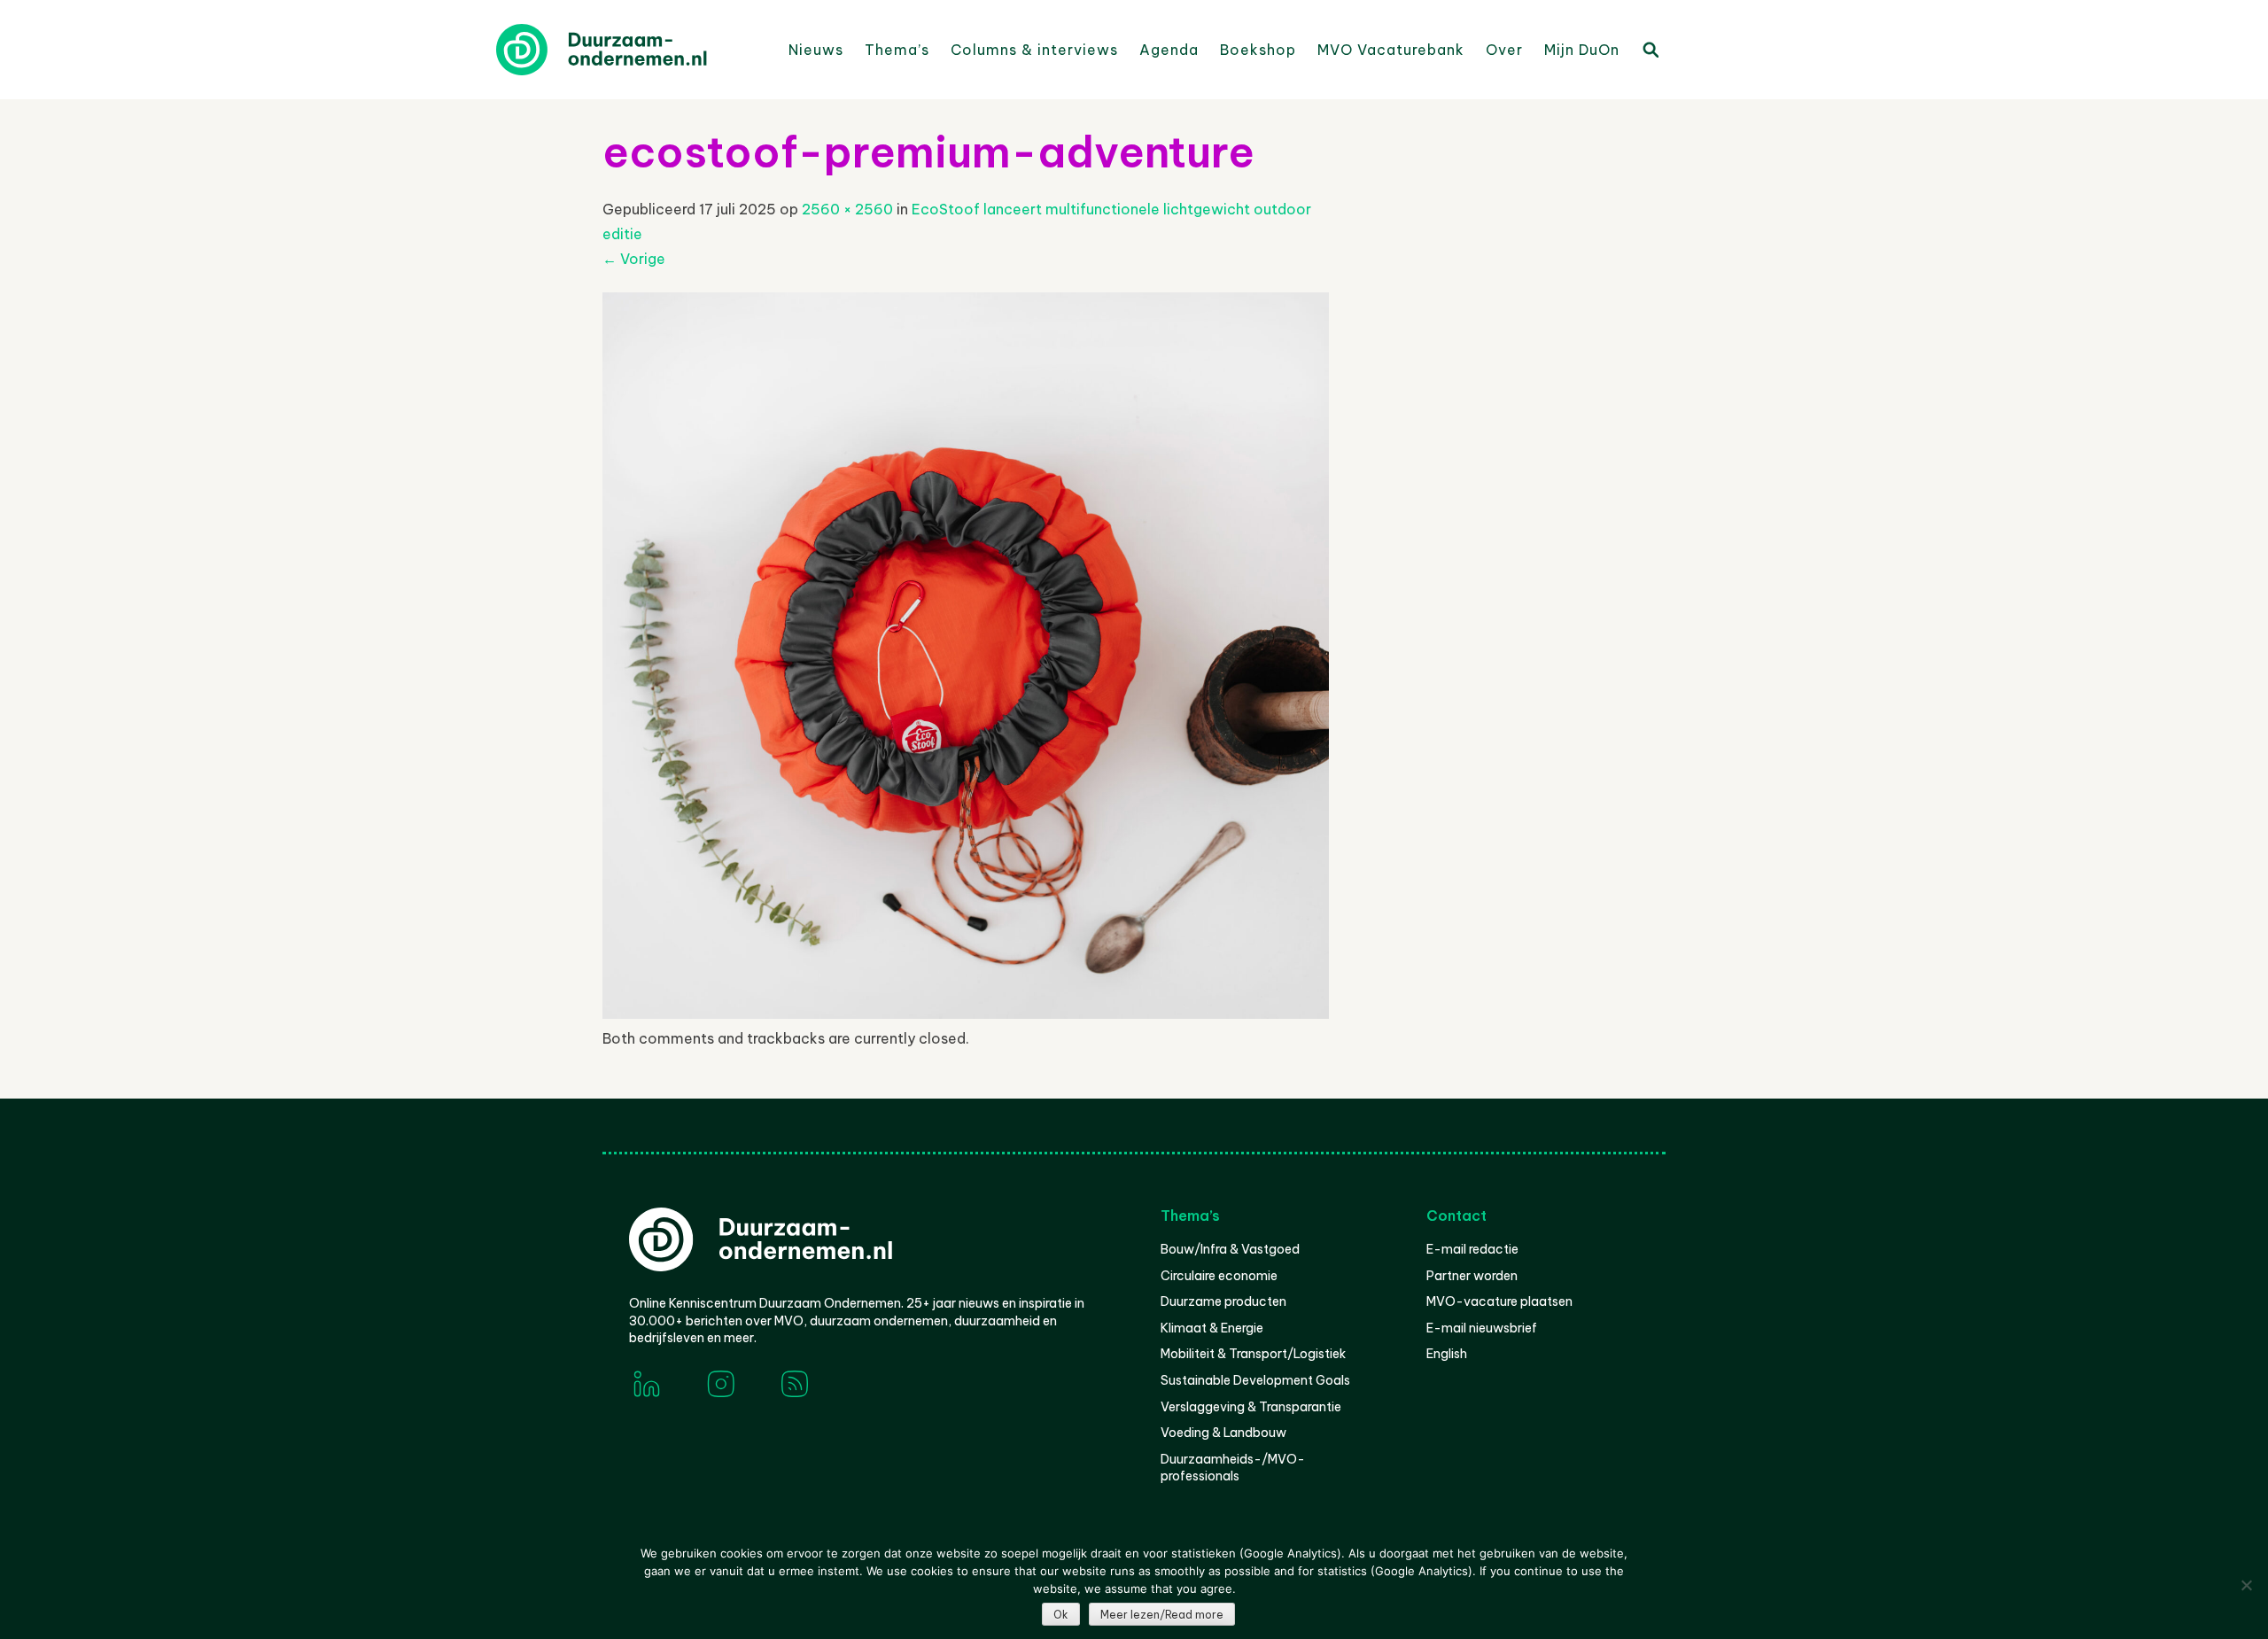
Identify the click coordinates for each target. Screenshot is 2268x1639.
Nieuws (816, 50)
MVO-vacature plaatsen (1499, 1301)
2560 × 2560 (847, 209)
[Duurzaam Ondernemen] (629, 50)
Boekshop (1258, 50)
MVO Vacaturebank (1391, 50)
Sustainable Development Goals (1255, 1380)
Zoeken (1650, 49)
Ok (1061, 1615)
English (1447, 1354)
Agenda (1169, 50)
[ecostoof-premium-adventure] (966, 1014)
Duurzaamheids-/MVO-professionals (1233, 1468)
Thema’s (897, 50)
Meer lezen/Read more (1162, 1615)
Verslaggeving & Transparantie (1251, 1407)
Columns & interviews (1034, 50)
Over (1504, 50)
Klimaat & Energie (1212, 1328)
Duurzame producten (1223, 1301)
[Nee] (2246, 1585)
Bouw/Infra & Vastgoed (1230, 1249)
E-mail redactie (1472, 1249)
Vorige (634, 259)
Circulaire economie (1219, 1276)
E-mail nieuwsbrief (1482, 1328)
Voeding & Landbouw (1223, 1433)
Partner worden (1472, 1276)
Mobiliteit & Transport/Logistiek (1253, 1354)
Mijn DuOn (1582, 50)
